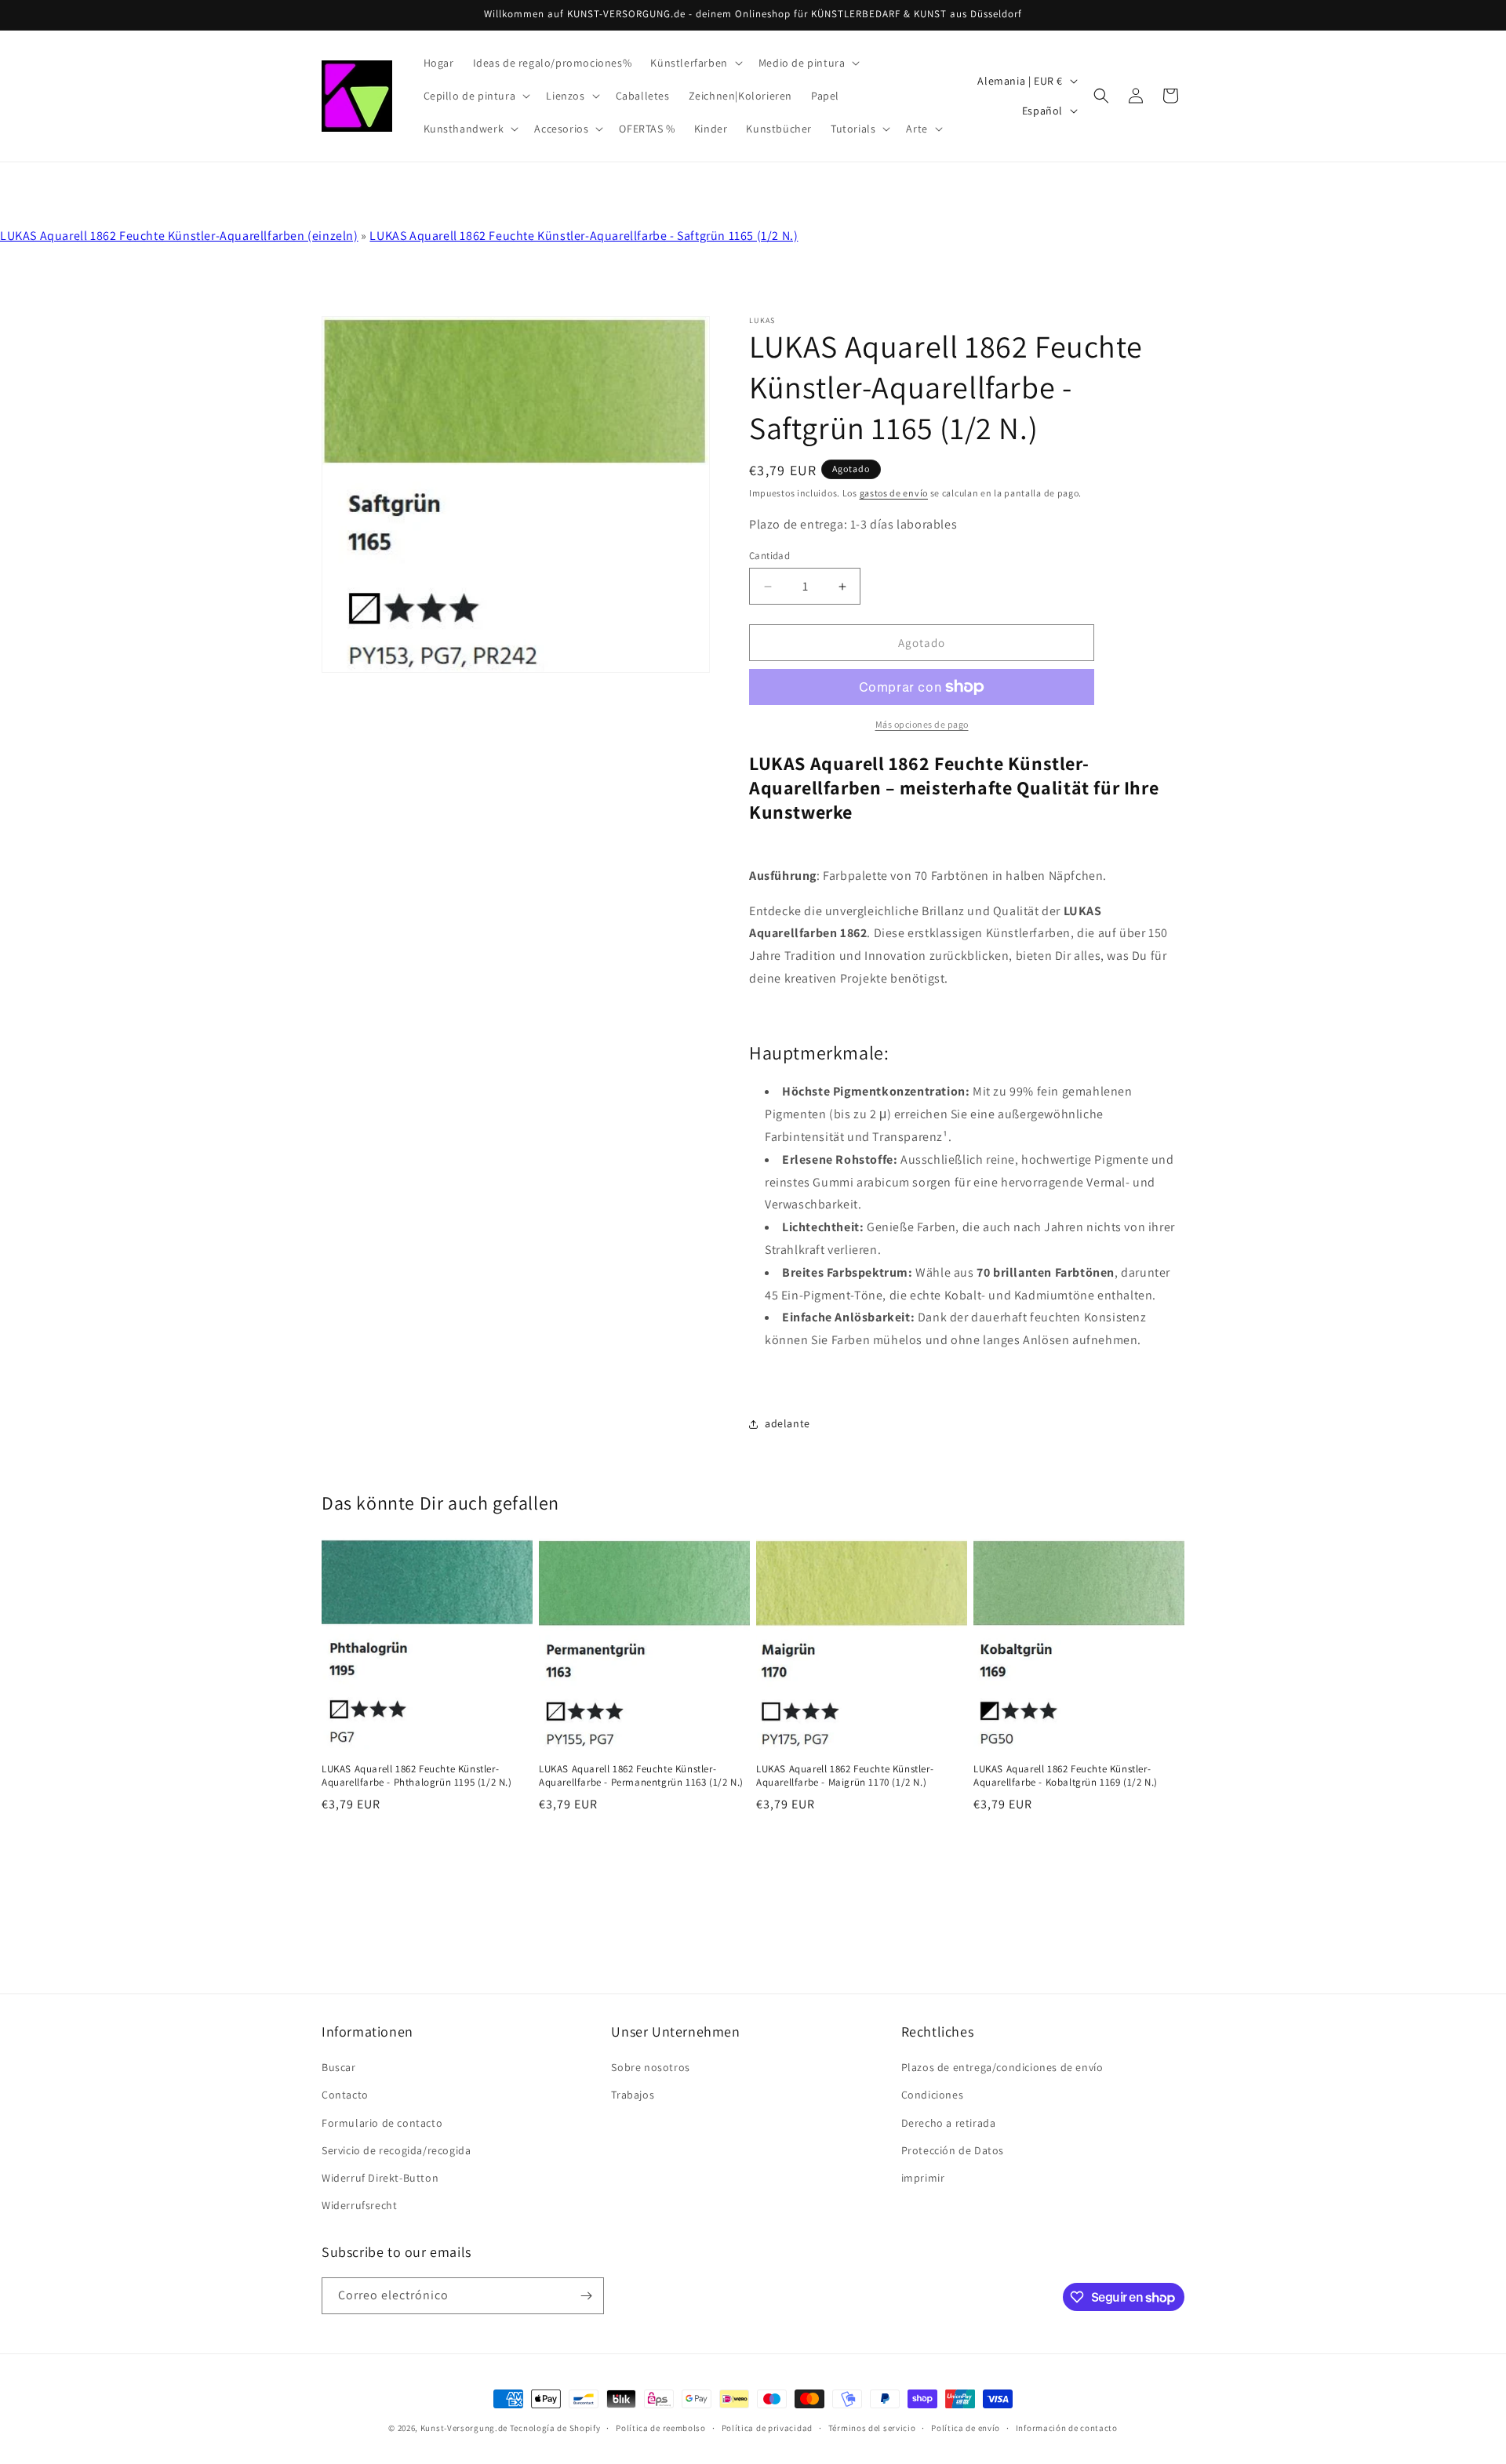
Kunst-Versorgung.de (464, 2428)
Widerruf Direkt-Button (380, 2178)
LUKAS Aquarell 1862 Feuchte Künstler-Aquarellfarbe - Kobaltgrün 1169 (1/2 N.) (1066, 1776)
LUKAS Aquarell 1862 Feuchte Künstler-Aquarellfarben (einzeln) (179, 236)
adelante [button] (788, 1423)
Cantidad (769, 556)
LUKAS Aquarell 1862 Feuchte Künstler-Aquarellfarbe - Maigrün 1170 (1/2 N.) (845, 1776)
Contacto (345, 2095)
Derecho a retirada (949, 2123)
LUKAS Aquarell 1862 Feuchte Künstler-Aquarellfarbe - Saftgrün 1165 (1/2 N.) (584, 236)
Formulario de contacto (382, 2123)
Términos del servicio (872, 2428)
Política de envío (966, 2428)
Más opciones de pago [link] (922, 724)
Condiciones (933, 2095)
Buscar (339, 2067)
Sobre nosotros (650, 2067)
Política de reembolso (661, 2428)
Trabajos (633, 2095)
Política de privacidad (767, 2428)
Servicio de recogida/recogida (396, 2150)
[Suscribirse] (586, 2296)
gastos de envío (894, 493)
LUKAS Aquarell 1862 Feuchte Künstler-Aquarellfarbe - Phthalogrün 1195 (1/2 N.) (417, 1776)
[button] (695, 63)
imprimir (923, 2178)
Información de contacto (1067, 2428)
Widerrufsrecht (359, 2205)
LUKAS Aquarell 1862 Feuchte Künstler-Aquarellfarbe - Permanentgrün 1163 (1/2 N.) (641, 1776)
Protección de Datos (953, 2150)
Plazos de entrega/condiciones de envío (1002, 2067)
